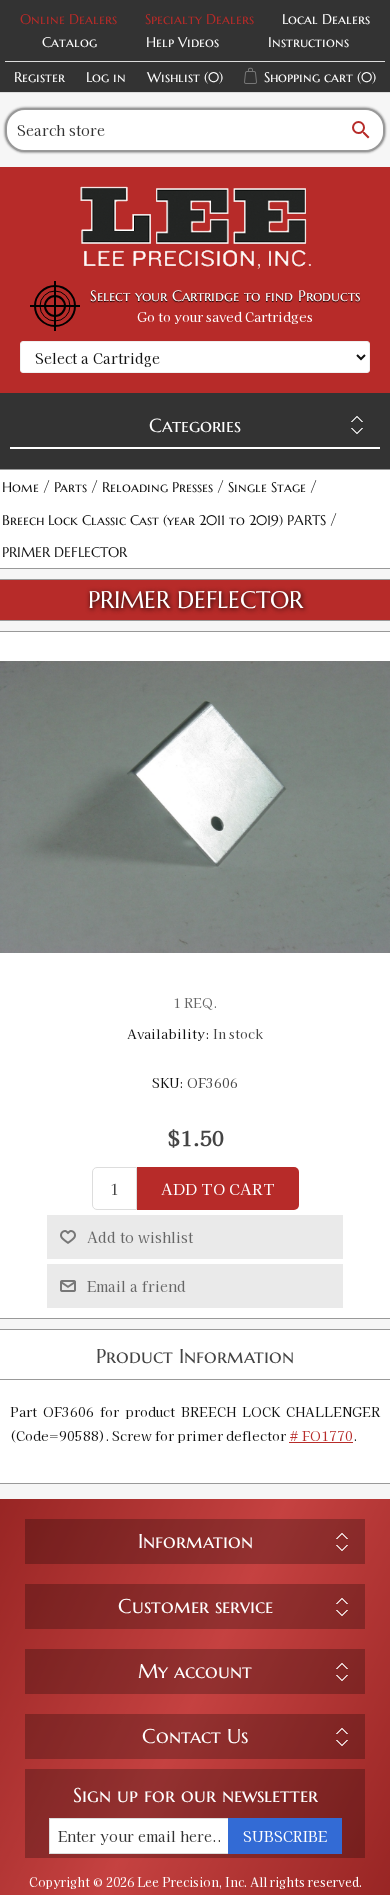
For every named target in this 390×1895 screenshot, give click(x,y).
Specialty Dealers (199, 19)
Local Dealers (326, 19)
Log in (106, 77)
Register (39, 77)
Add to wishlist (140, 1237)
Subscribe (285, 1836)
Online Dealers (68, 19)
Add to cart (218, 1188)
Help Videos (182, 42)
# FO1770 (321, 1435)
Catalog (69, 42)
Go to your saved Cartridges (225, 316)
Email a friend (136, 1286)
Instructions (308, 42)
